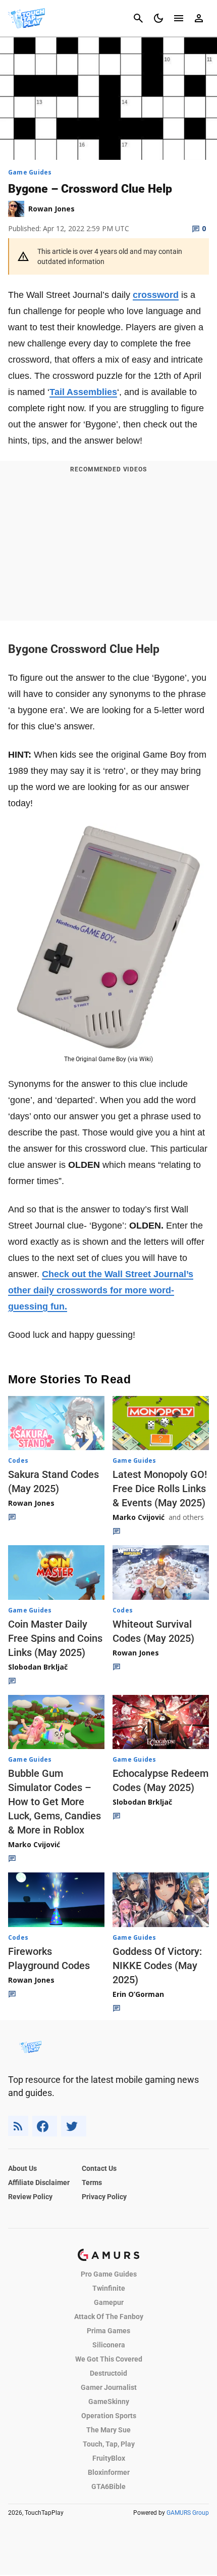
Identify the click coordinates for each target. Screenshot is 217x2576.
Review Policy (30, 2197)
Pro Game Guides (109, 2274)
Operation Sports (109, 2416)
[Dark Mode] (158, 18)
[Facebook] (45, 2126)
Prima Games (108, 2331)
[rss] (18, 2126)
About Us (22, 2168)
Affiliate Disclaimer (39, 2182)
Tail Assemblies (83, 392)
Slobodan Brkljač (38, 1667)
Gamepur (109, 2302)
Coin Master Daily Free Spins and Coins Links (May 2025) (55, 1638)
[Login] (199, 18)
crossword (156, 295)
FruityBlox (109, 2458)
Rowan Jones (31, 1503)
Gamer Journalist (109, 2387)
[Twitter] (74, 2126)
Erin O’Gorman (138, 1994)
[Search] (138, 18)
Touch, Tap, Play (109, 2444)
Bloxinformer (109, 2472)
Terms (92, 2182)
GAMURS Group (188, 2513)
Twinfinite (109, 2288)
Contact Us (99, 2168)
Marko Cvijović (139, 1517)
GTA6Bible (108, 2486)
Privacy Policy (104, 2197)
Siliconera (109, 2345)
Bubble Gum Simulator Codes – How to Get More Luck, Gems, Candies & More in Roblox (55, 1802)
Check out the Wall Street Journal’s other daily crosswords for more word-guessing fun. (101, 1290)
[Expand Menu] (179, 18)
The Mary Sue (108, 2430)
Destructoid (108, 2373)
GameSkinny (109, 2402)
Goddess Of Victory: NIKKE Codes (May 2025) (157, 1966)
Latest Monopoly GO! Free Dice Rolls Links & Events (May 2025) (160, 1489)
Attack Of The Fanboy (109, 2317)
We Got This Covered (109, 2359)
